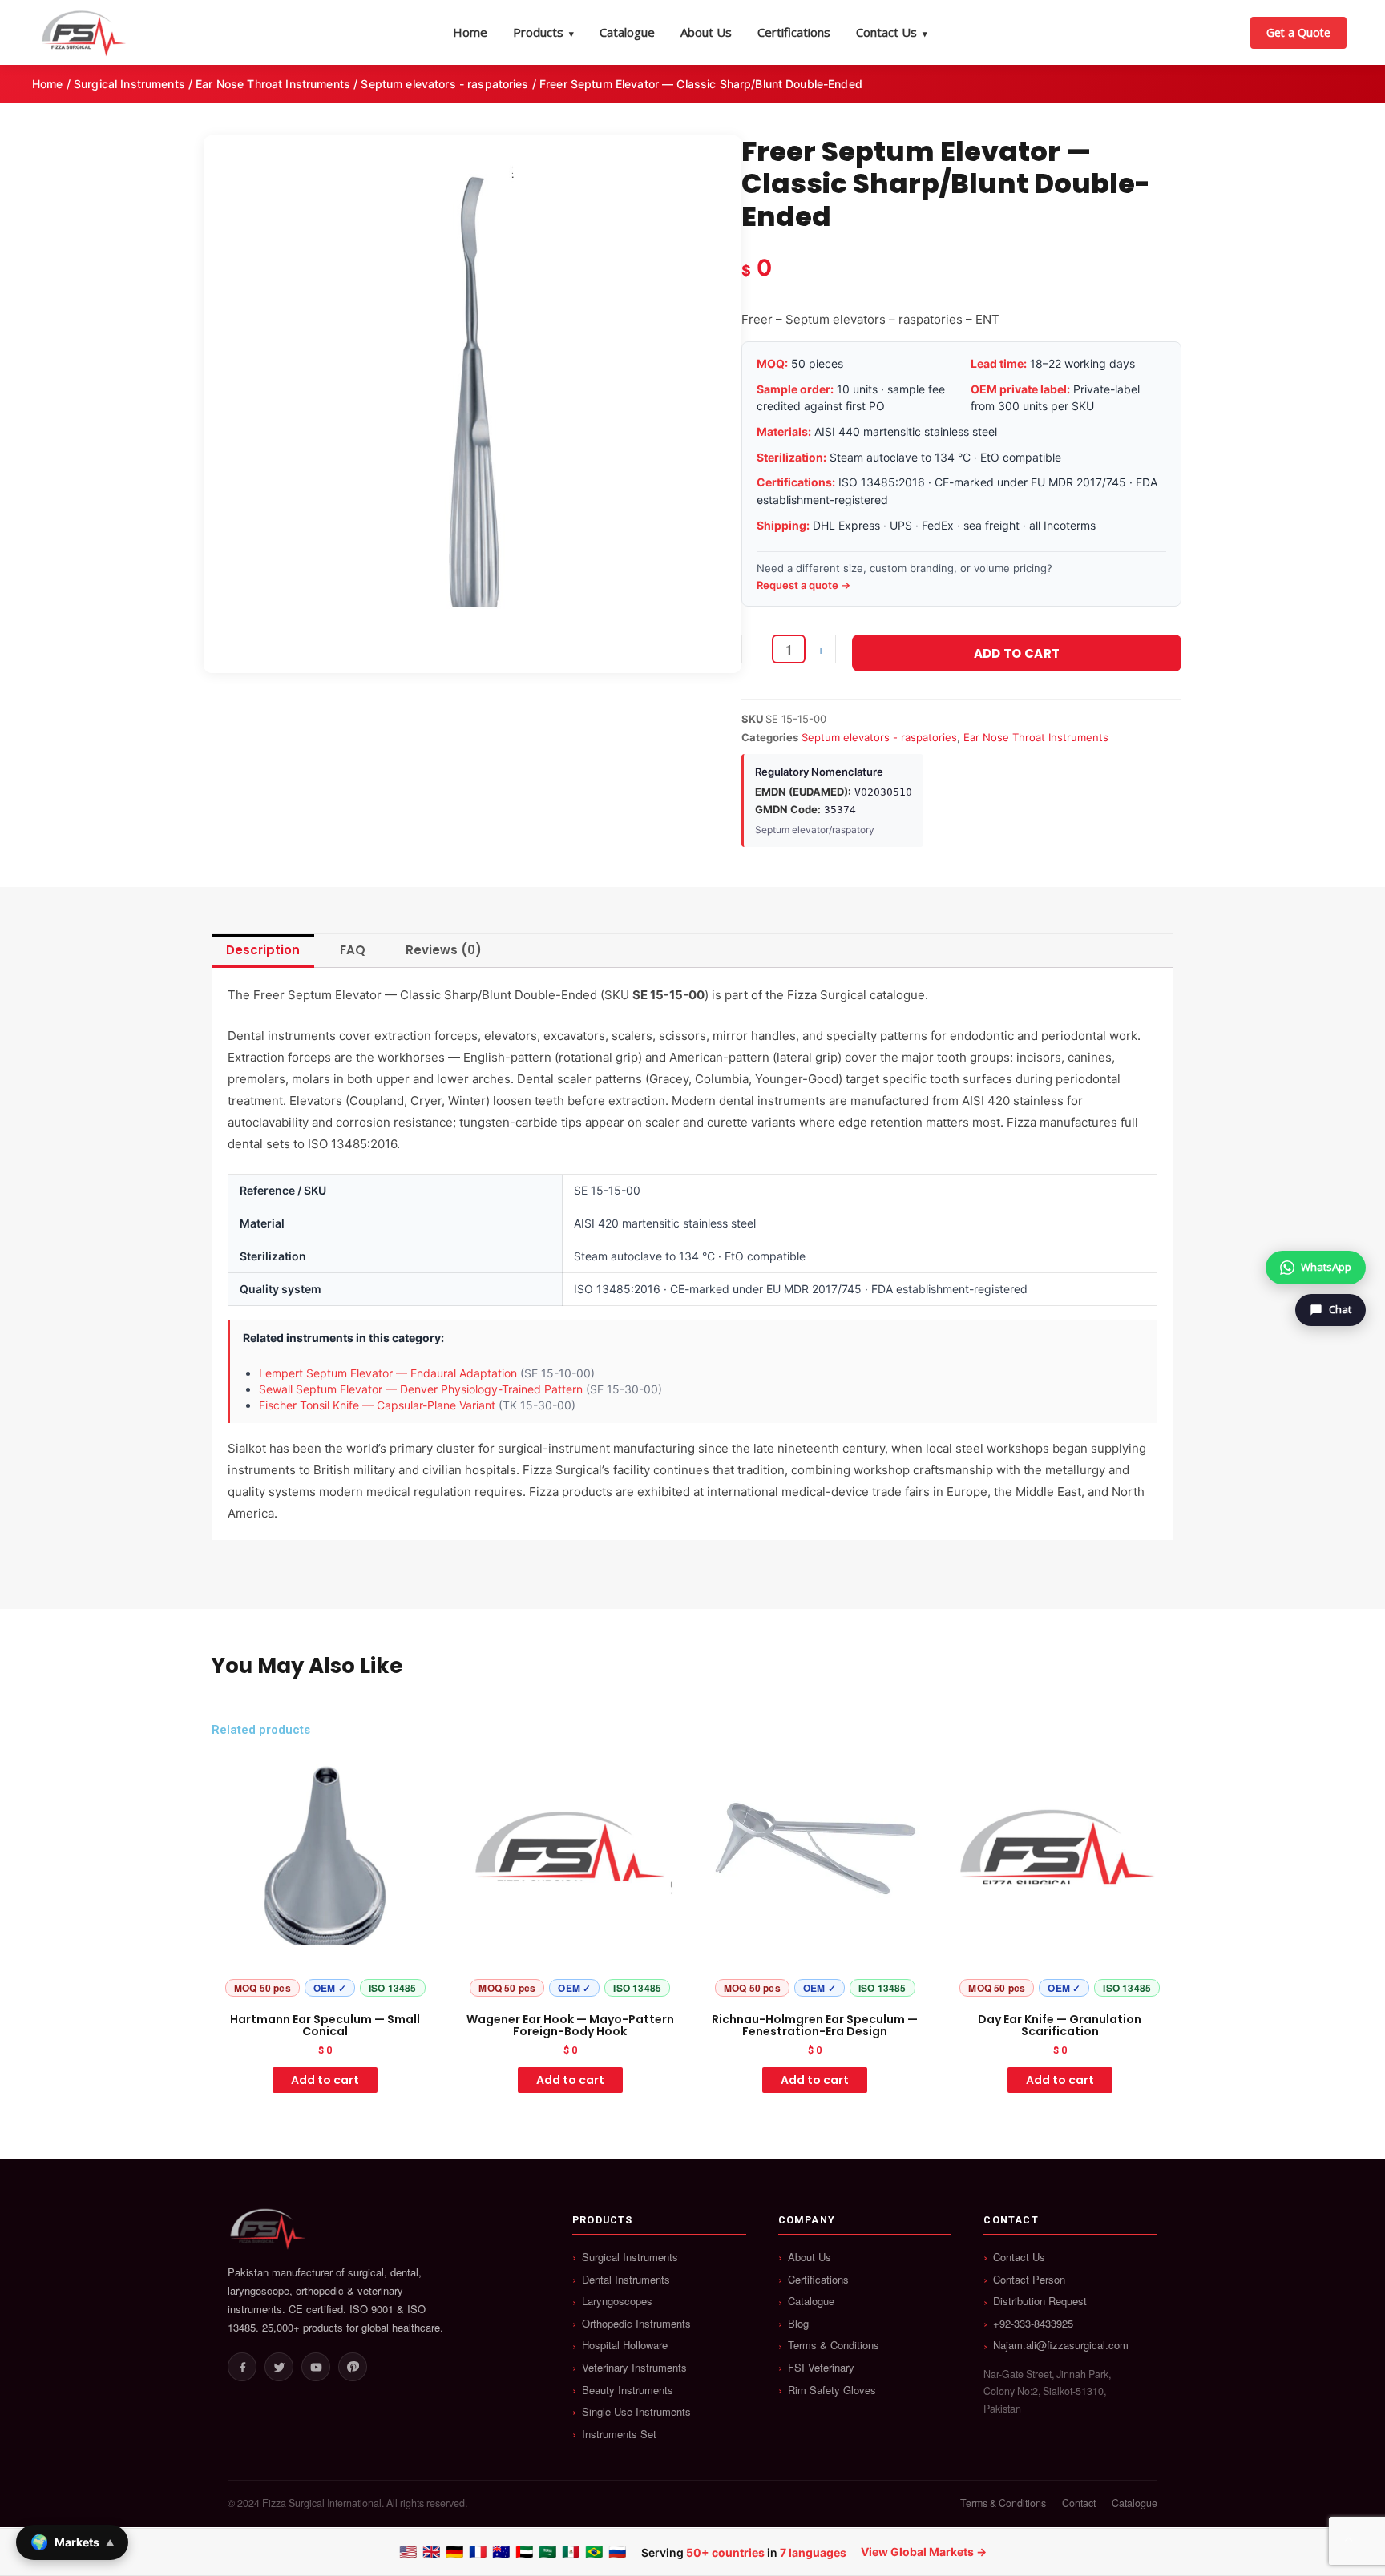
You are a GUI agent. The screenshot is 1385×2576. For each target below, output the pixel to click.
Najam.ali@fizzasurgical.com (1061, 2345)
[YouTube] (316, 2367)
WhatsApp (1326, 1267)
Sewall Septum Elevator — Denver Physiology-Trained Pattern (421, 1389)
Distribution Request (1040, 2301)
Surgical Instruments (129, 84)
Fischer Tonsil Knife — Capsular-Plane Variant (377, 1405)
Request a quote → (804, 585)
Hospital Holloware (625, 2345)
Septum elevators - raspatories (444, 84)
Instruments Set (619, 2434)
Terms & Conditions (834, 2345)
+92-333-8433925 (1033, 2324)
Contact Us (892, 32)
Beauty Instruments (628, 2390)
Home (470, 32)
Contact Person (1029, 2280)
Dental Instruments (626, 2280)
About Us (706, 32)
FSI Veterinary (821, 2368)
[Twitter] (279, 2367)
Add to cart (1017, 653)
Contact (1079, 2503)
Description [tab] (263, 950)
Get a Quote (1298, 32)
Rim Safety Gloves (832, 2390)
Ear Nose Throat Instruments (273, 84)
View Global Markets (917, 2552)
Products (543, 32)
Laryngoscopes (617, 2301)
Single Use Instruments (636, 2412)
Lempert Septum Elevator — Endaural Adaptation (388, 1373)
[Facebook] (242, 2367)
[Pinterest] (353, 2367)
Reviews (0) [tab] (444, 950)
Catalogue (627, 32)
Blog (798, 2324)
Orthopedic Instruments (636, 2324)
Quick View (325, 1990)
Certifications (794, 32)
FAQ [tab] (353, 950)
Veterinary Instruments (634, 2368)
